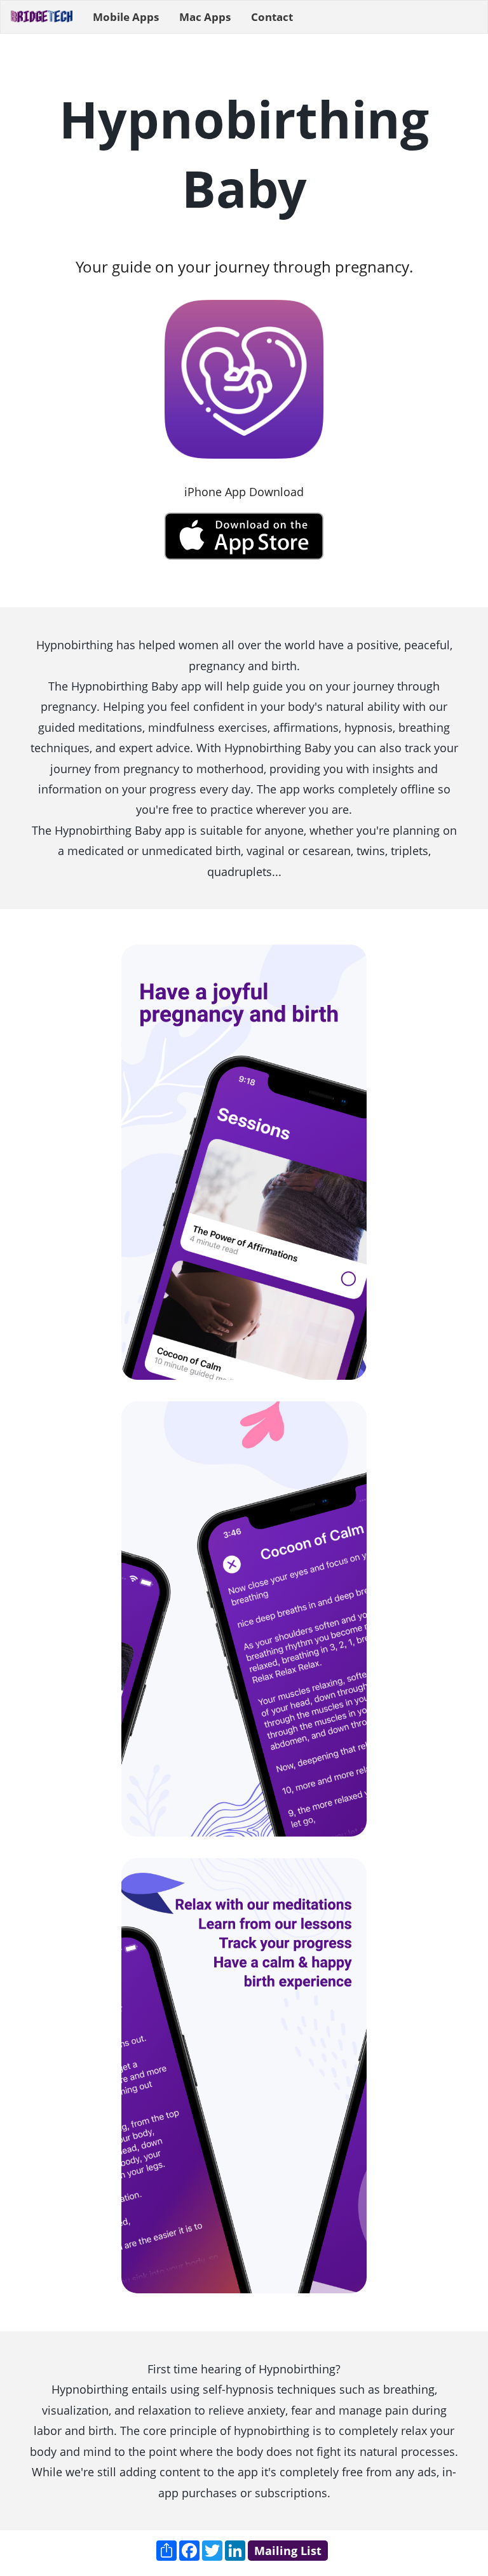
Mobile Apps (126, 17)
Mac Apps (205, 17)
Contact (272, 17)
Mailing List (288, 2551)
